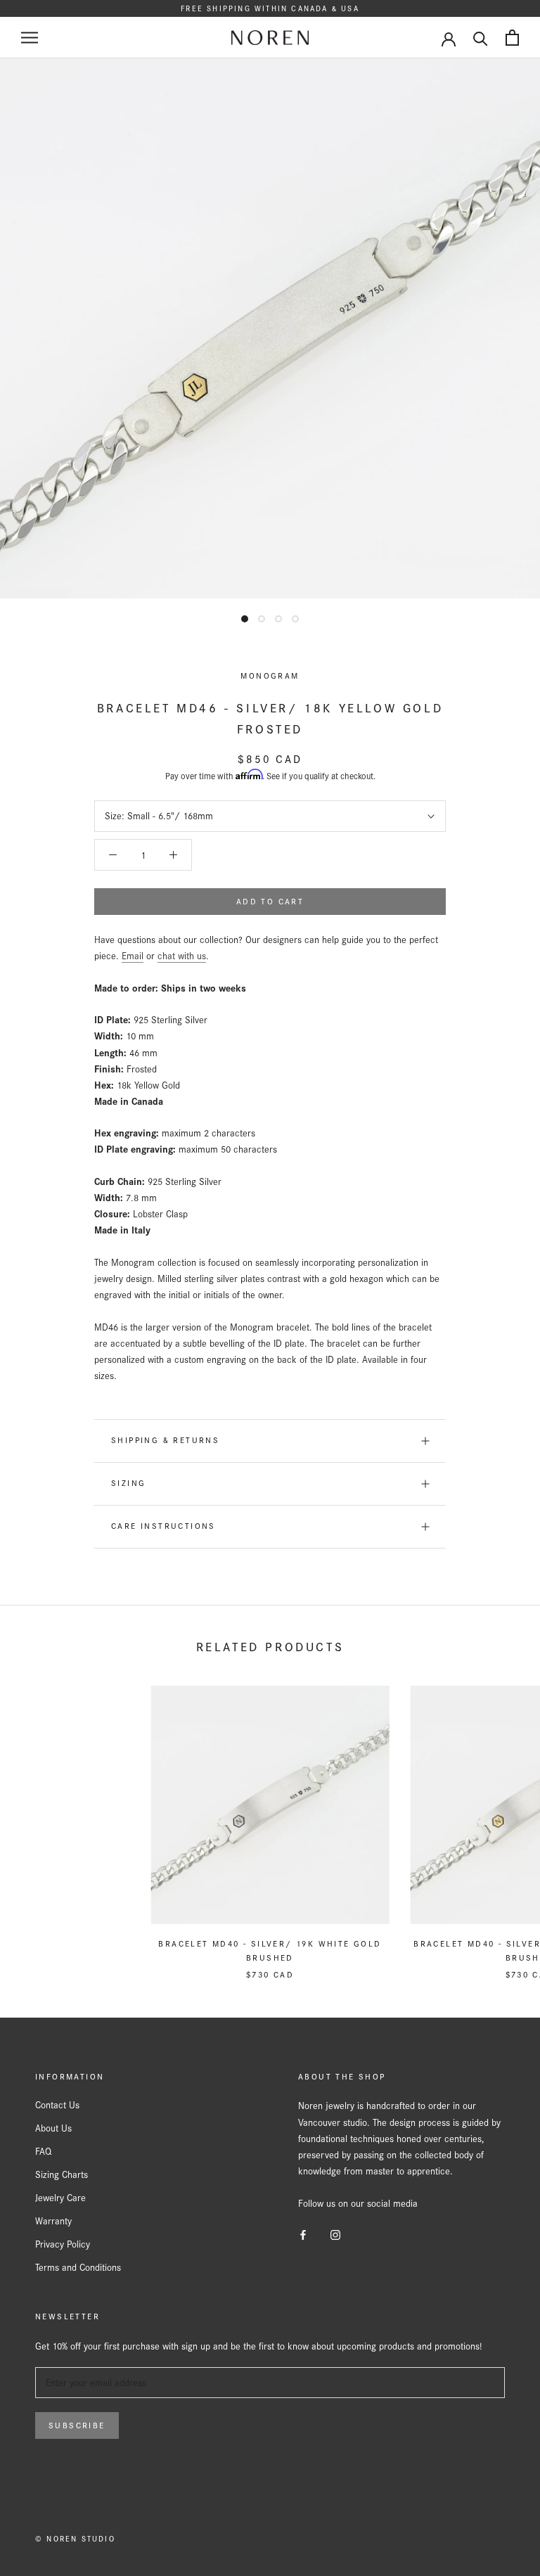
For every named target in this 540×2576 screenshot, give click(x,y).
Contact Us (57, 2105)
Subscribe (77, 2426)
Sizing (128, 1483)
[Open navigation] (30, 38)
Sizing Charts (62, 2174)
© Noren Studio (75, 2539)
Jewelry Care (60, 2198)
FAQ (43, 2151)
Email (133, 956)
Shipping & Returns (165, 1440)
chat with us (182, 956)
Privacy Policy (63, 2244)
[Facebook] (303, 2234)
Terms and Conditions (78, 2267)
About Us (53, 2128)
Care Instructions (163, 1526)
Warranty (53, 2221)
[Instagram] (335, 2234)
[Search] (481, 38)
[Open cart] (512, 38)
